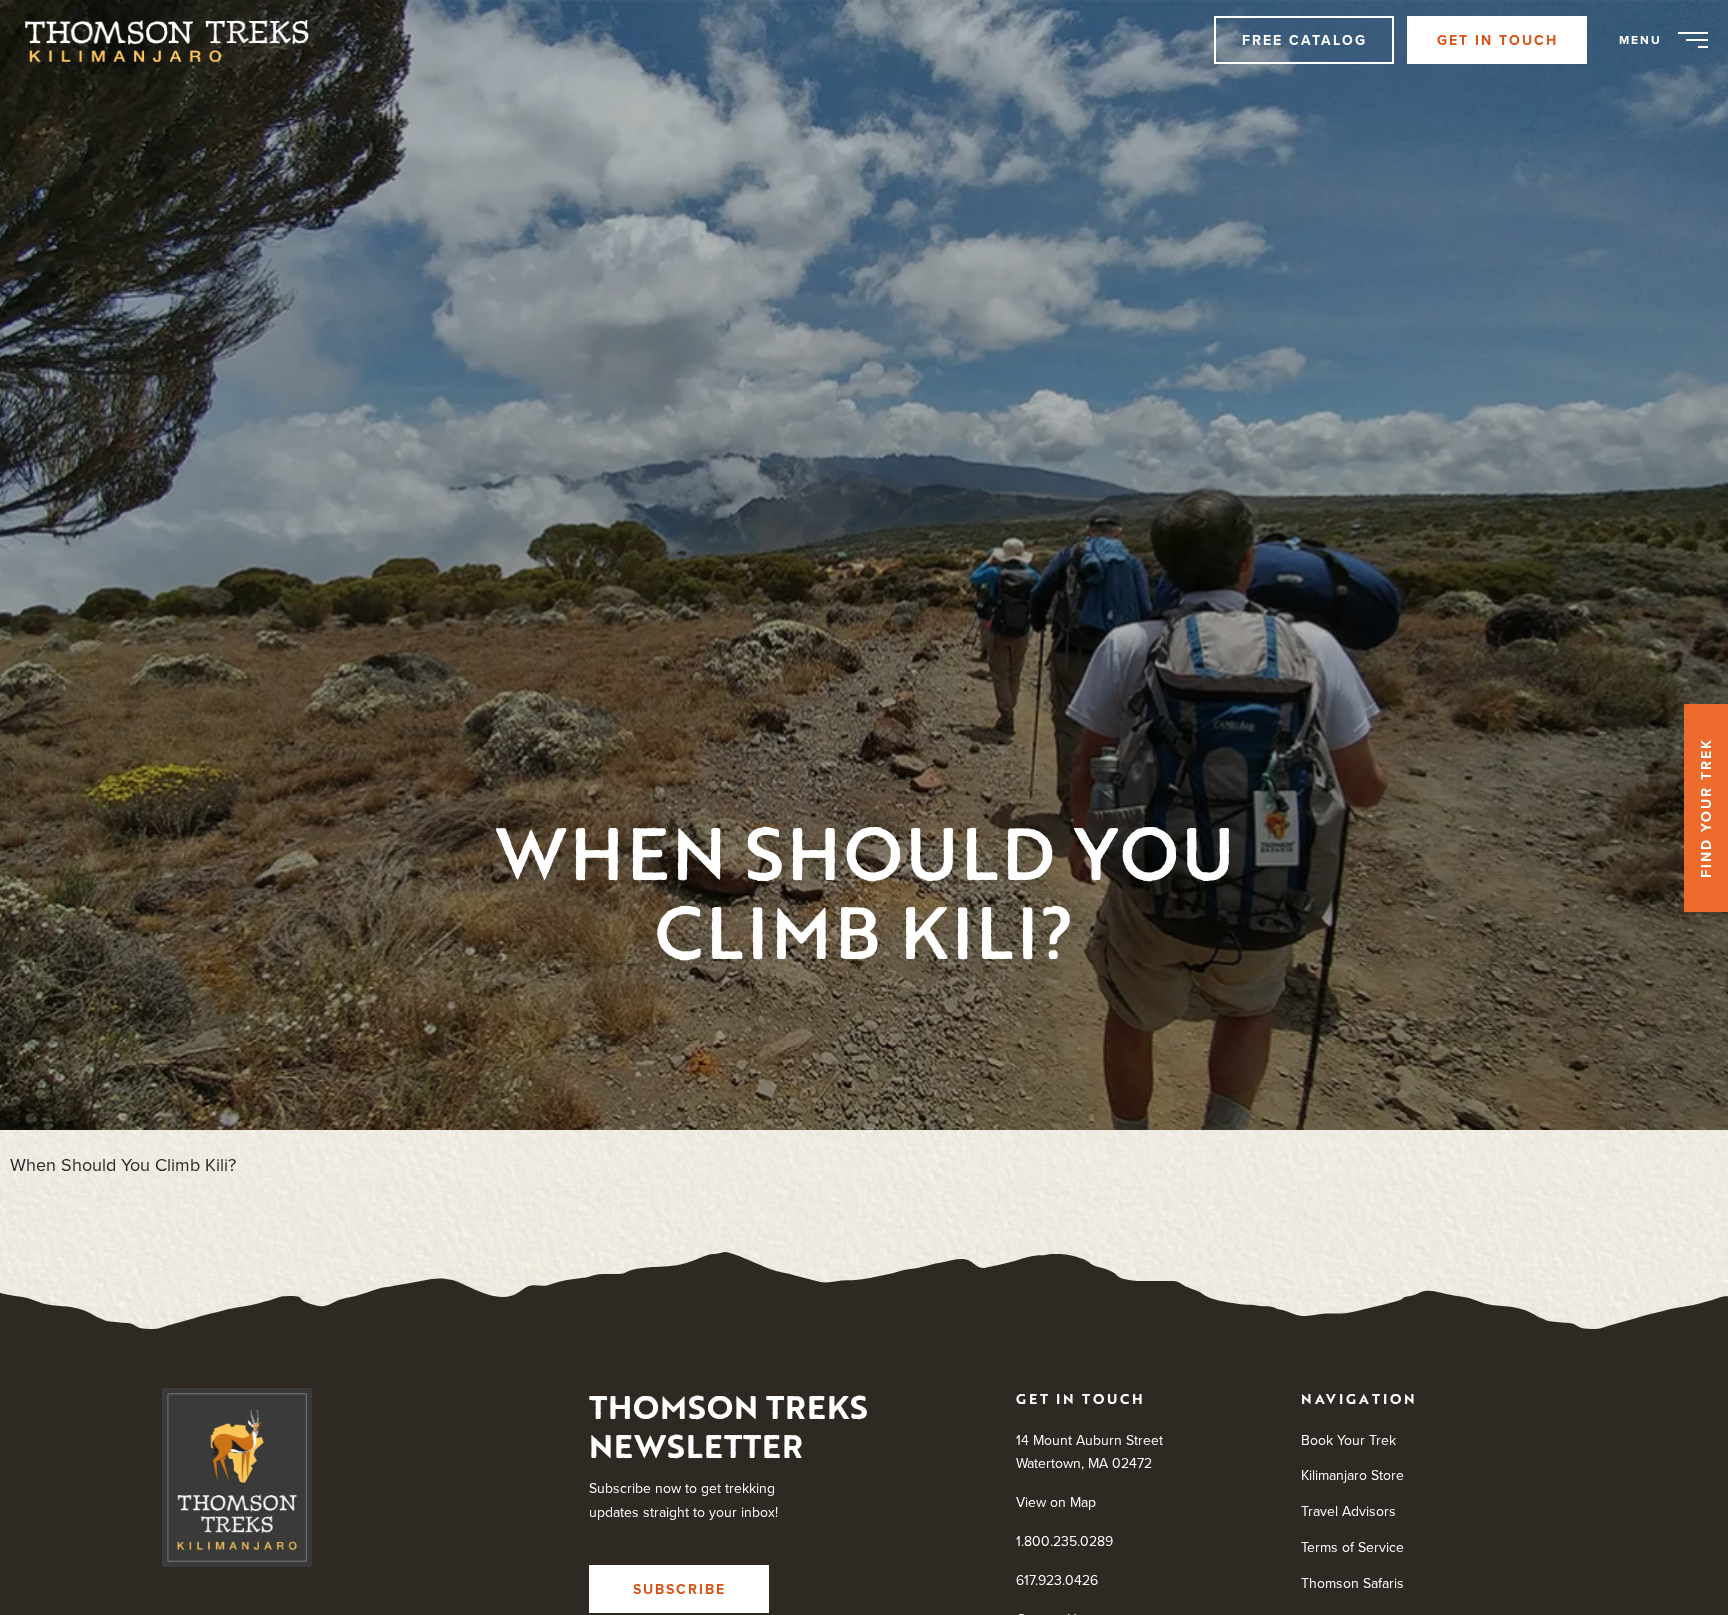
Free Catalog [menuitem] (1304, 40)
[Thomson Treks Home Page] (237, 1482)
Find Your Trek (1706, 808)
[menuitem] (177, 40)
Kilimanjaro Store (1352, 1475)
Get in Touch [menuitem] (1497, 40)
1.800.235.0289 (1064, 1541)
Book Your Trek (1348, 1439)
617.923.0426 (1057, 1579)
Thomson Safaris (1352, 1582)
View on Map (1056, 1502)
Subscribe (679, 1588)
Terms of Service (1352, 1547)
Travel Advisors (1348, 1511)
